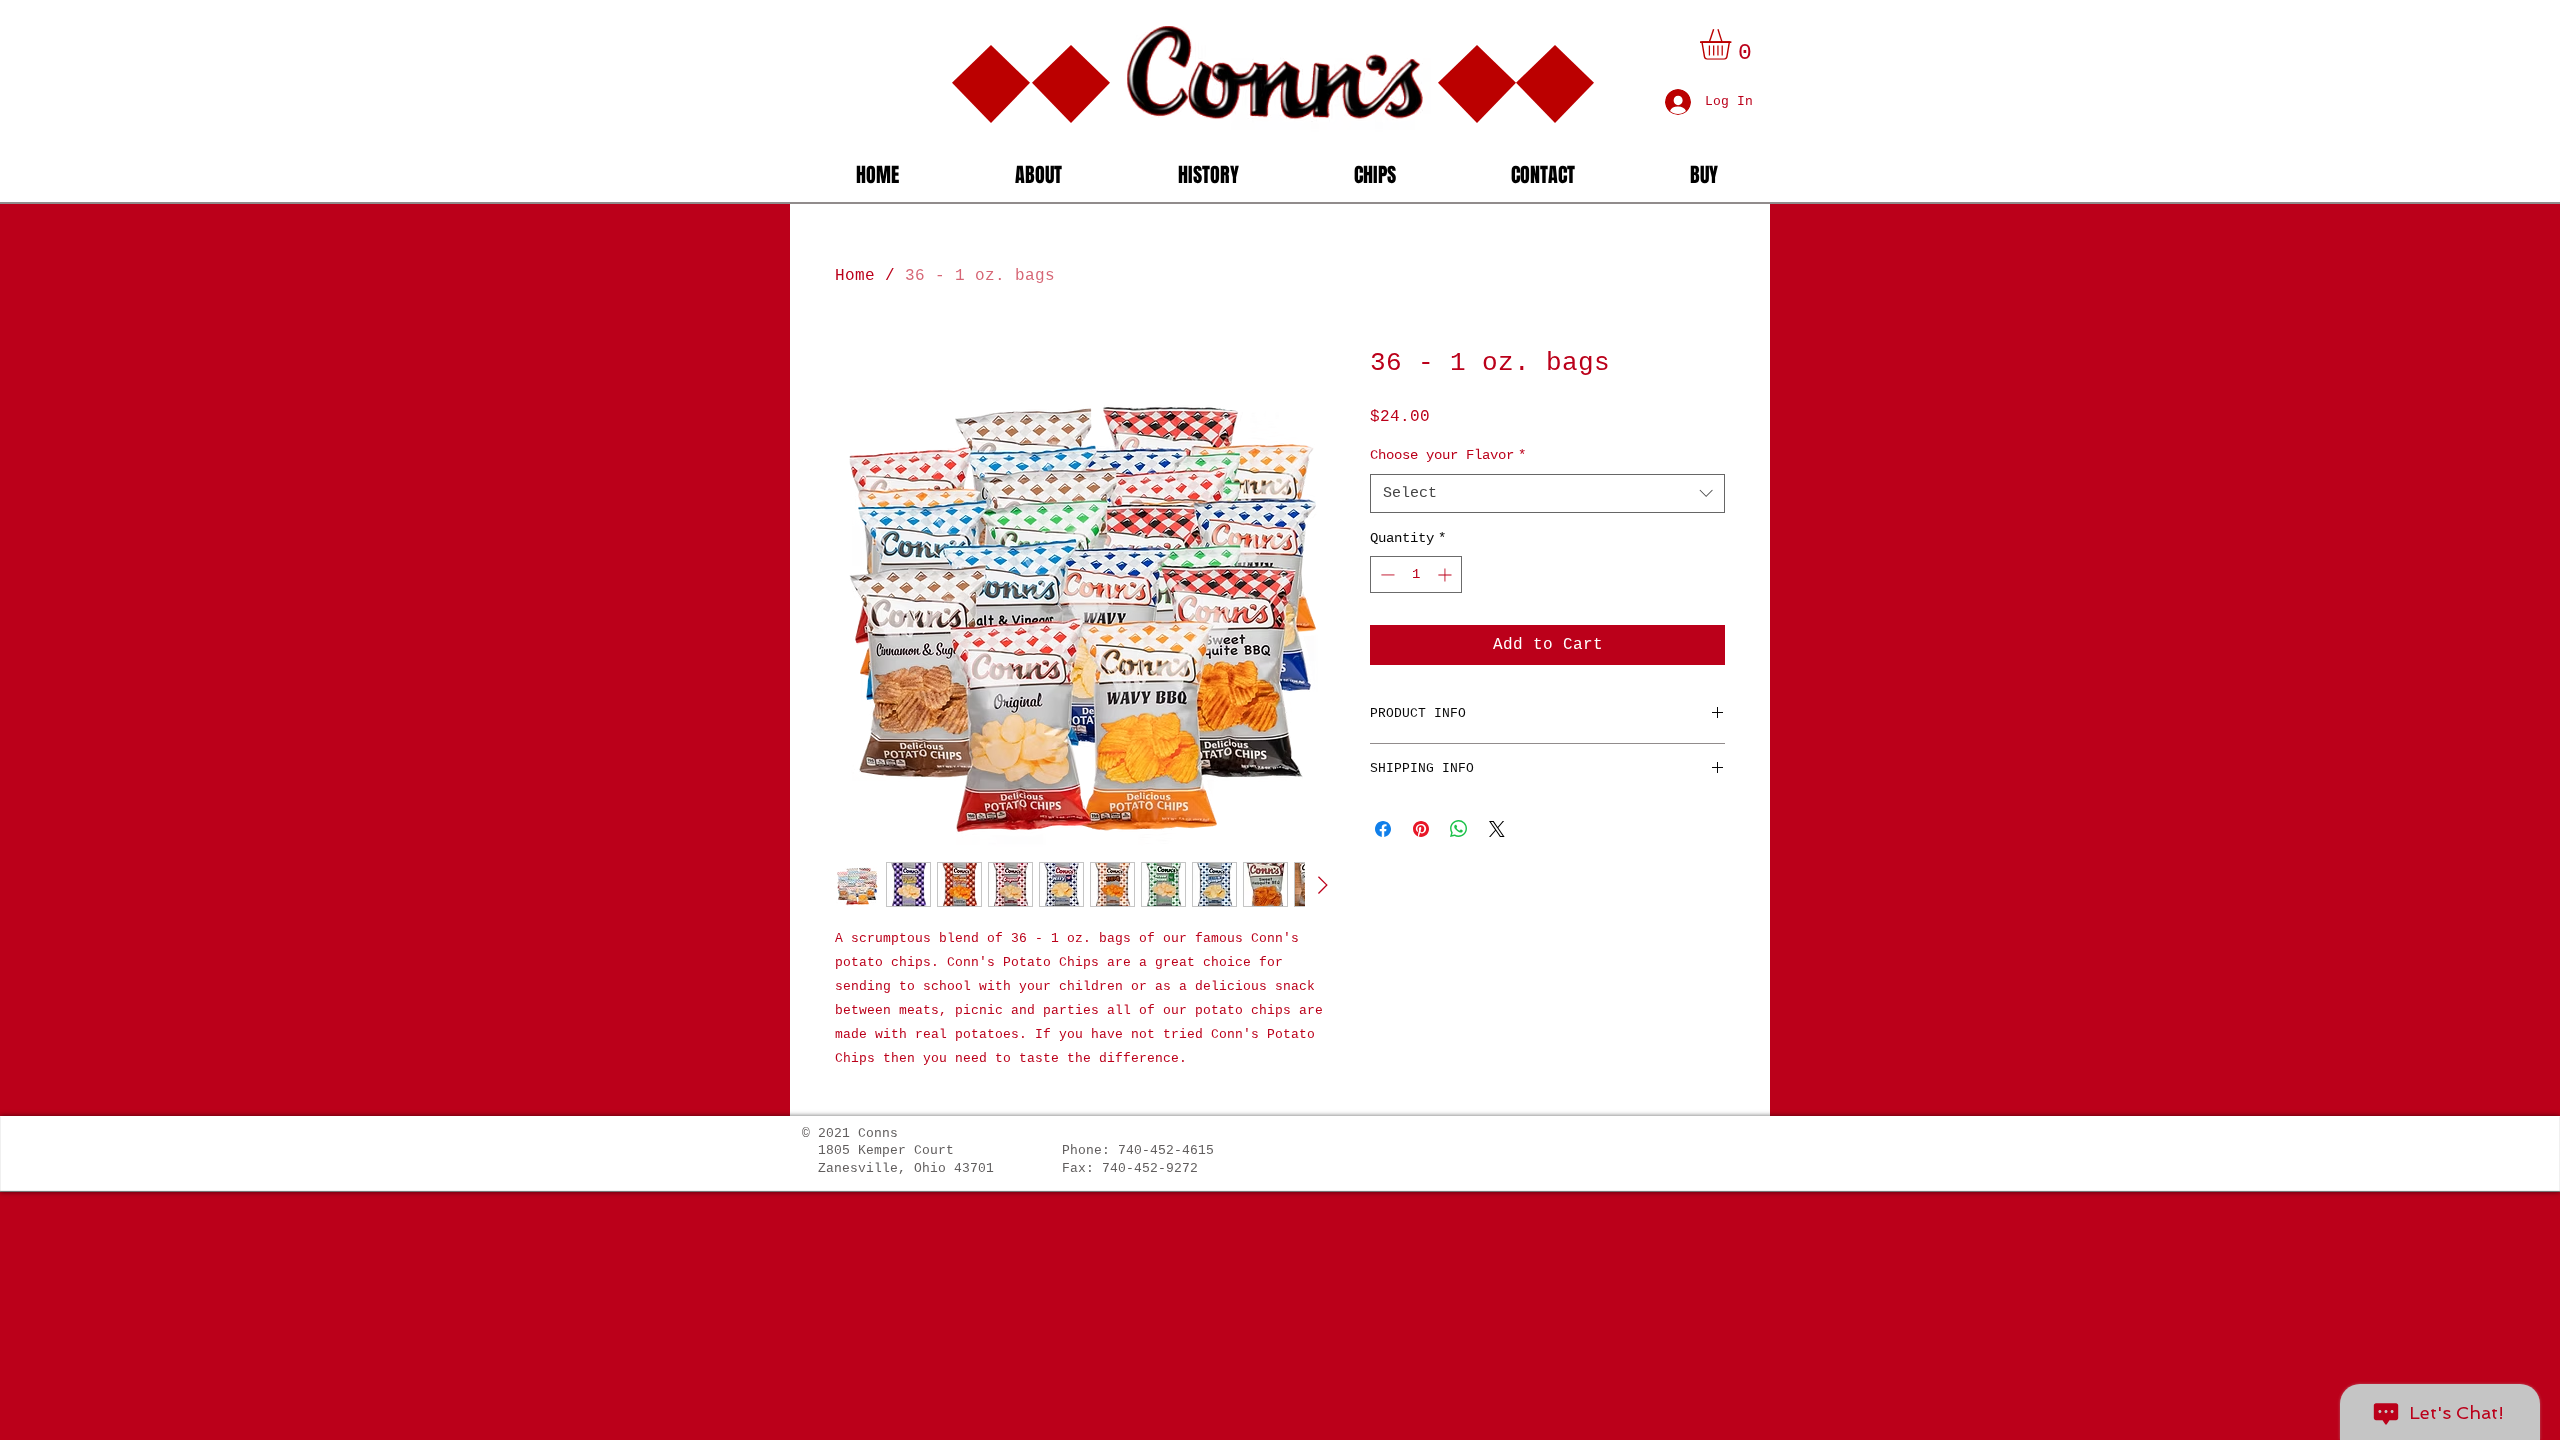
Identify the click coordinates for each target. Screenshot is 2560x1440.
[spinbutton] (1416, 574)
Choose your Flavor (1448, 455)
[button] (1733, 44)
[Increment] (1446, 574)
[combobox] (1547, 493)
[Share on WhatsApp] (1459, 829)
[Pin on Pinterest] (1421, 829)
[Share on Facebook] (1383, 829)
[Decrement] (1385, 574)
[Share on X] (1497, 829)
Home (855, 276)
